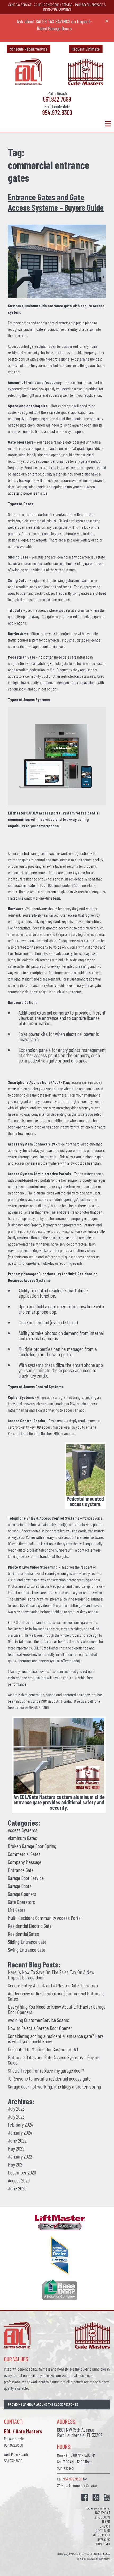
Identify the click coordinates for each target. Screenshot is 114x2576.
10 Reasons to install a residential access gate (49, 2078)
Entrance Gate (21, 1870)
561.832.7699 (57, 99)
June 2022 (17, 2140)
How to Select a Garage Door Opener (40, 2028)
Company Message (25, 1862)
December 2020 (22, 2172)
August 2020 (19, 2180)
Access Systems (23, 1830)
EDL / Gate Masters (21, 1622)
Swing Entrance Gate (27, 1950)
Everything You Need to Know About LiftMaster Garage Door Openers (57, 2009)
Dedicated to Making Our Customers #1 (43, 2049)
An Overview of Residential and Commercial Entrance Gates (56, 1996)
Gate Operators (21, 1902)
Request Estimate (86, 49)
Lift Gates (17, 1910)
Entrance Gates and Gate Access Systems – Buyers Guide (56, 202)
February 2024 (21, 2124)
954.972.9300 (57, 113)
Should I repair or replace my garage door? (46, 2070)
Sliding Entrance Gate (27, 1942)
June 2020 (17, 2188)
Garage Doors (20, 1886)
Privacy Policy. (103, 2559)
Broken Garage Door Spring (32, 1846)
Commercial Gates (24, 1854)
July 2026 (16, 2108)
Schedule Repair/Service (29, 49)
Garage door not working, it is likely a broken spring (54, 2086)
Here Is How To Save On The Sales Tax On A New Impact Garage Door (51, 1975)
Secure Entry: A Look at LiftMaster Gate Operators (53, 1985)
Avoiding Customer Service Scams (39, 2020)
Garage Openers (22, 1894)
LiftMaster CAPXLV (23, 813)
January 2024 (20, 2132)
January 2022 (20, 2156)
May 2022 (16, 2148)
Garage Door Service (26, 1878)
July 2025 (16, 2116)
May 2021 (16, 2164)
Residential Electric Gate (30, 1926)
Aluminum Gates (23, 1838)
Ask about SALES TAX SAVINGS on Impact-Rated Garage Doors (54, 25)
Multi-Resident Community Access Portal (45, 1918)
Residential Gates (23, 1934)
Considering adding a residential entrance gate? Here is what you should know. (56, 2039)
